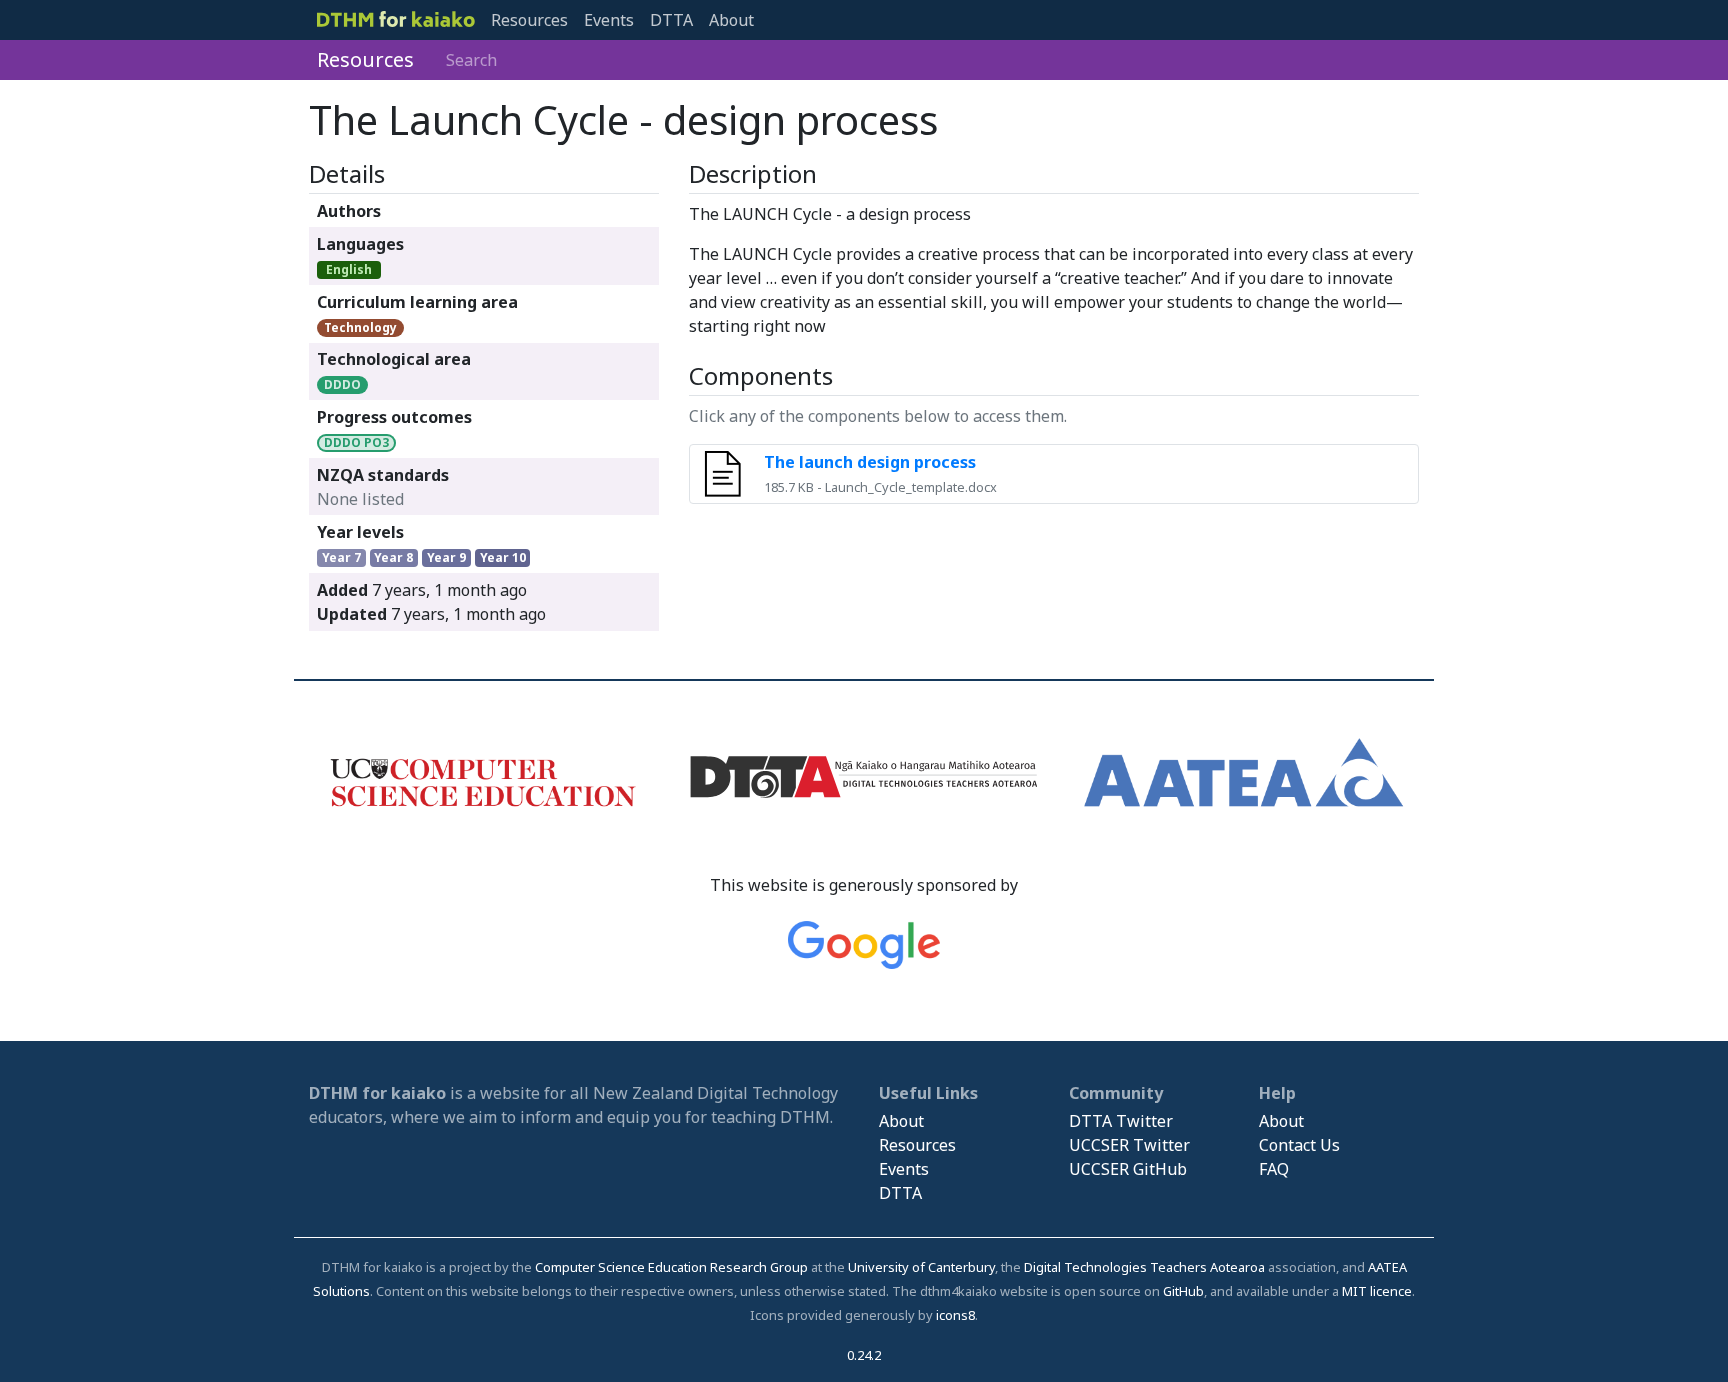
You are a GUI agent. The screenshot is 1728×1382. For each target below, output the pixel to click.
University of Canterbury (921, 1267)
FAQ (1274, 1169)
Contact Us (1299, 1145)
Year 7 (341, 557)
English (349, 269)
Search (471, 60)
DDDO (342, 384)
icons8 (955, 1315)
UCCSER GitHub (1128, 1169)
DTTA (671, 20)
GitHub (1183, 1291)
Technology (360, 327)
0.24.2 (864, 1355)
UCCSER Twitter (1129, 1145)
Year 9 (446, 557)
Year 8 (393, 557)
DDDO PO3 (356, 442)
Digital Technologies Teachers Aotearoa (1144, 1267)
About (731, 20)
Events (609, 20)
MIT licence (1377, 1291)
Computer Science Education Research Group (671, 1267)
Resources (529, 20)
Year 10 (503, 557)
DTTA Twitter (1121, 1121)
